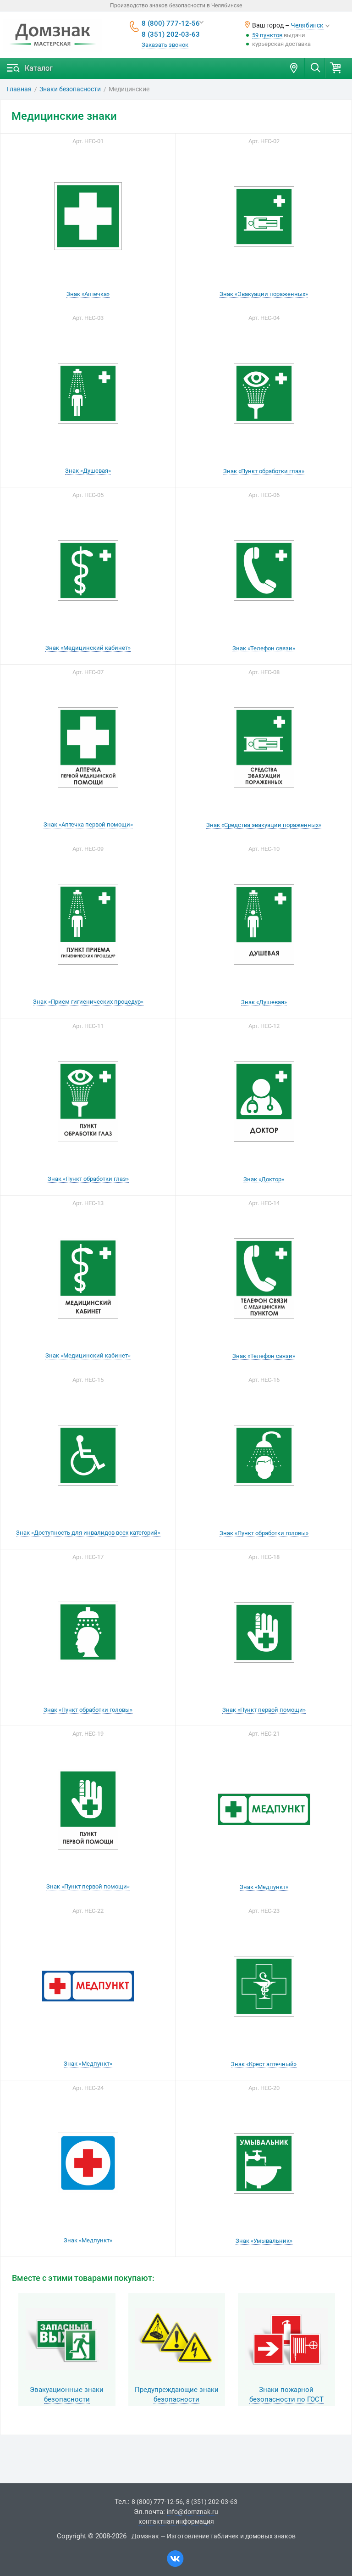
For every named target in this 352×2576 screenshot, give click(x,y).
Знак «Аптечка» (88, 294)
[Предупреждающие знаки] (177, 2339)
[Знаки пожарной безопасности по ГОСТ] (286, 2339)
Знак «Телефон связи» (264, 648)
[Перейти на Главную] (53, 35)
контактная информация (176, 2521)
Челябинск (307, 25)
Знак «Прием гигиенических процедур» (88, 1002)
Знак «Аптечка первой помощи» (88, 824)
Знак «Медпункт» (264, 1887)
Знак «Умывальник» (264, 2241)
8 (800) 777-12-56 (171, 23)
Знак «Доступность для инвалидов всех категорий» (88, 1533)
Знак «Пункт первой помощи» (264, 1710)
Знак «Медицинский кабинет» (88, 648)
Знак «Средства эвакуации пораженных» (264, 825)
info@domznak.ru (192, 2512)
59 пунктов (267, 35)
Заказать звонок (165, 45)
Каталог (39, 68)
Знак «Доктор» (264, 1179)
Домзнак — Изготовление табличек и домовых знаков (214, 2536)
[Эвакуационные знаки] (67, 2339)
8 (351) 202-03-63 (171, 34)
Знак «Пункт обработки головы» (264, 1533)
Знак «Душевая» (88, 471)
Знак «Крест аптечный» (264, 2064)
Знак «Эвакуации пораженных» (264, 294)
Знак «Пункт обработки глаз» (264, 471)
